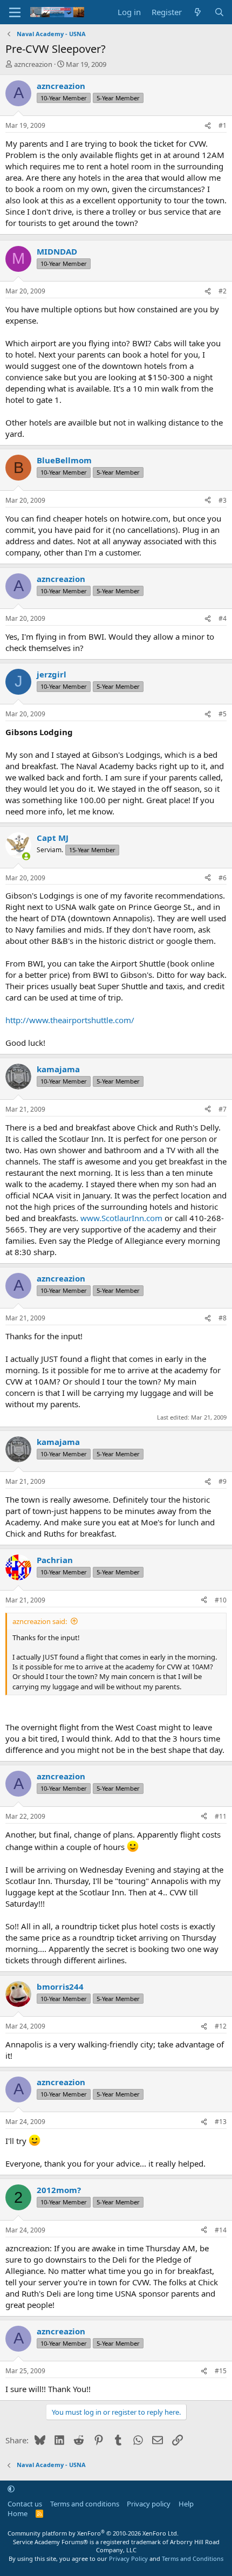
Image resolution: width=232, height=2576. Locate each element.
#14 (221, 2230)
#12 (221, 2026)
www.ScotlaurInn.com (121, 1218)
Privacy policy (149, 2504)
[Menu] (15, 12)
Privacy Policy (128, 2558)
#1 (223, 125)
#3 (223, 500)
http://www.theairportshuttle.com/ (70, 1020)
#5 (223, 714)
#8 (223, 1318)
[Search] (219, 12)
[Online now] (26, 856)
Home (18, 2513)
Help (186, 2504)
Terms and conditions (85, 2504)
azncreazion (33, 64)
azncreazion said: (40, 1621)
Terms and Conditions (193, 2558)
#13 (221, 2122)
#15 (221, 2371)
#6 (223, 878)
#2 (223, 291)
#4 (223, 618)
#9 (223, 1481)
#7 (223, 1109)
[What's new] (198, 12)
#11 (221, 1816)
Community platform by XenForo (93, 2533)
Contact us (25, 2504)
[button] (11, 2489)
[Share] (208, 126)
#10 (221, 1600)
